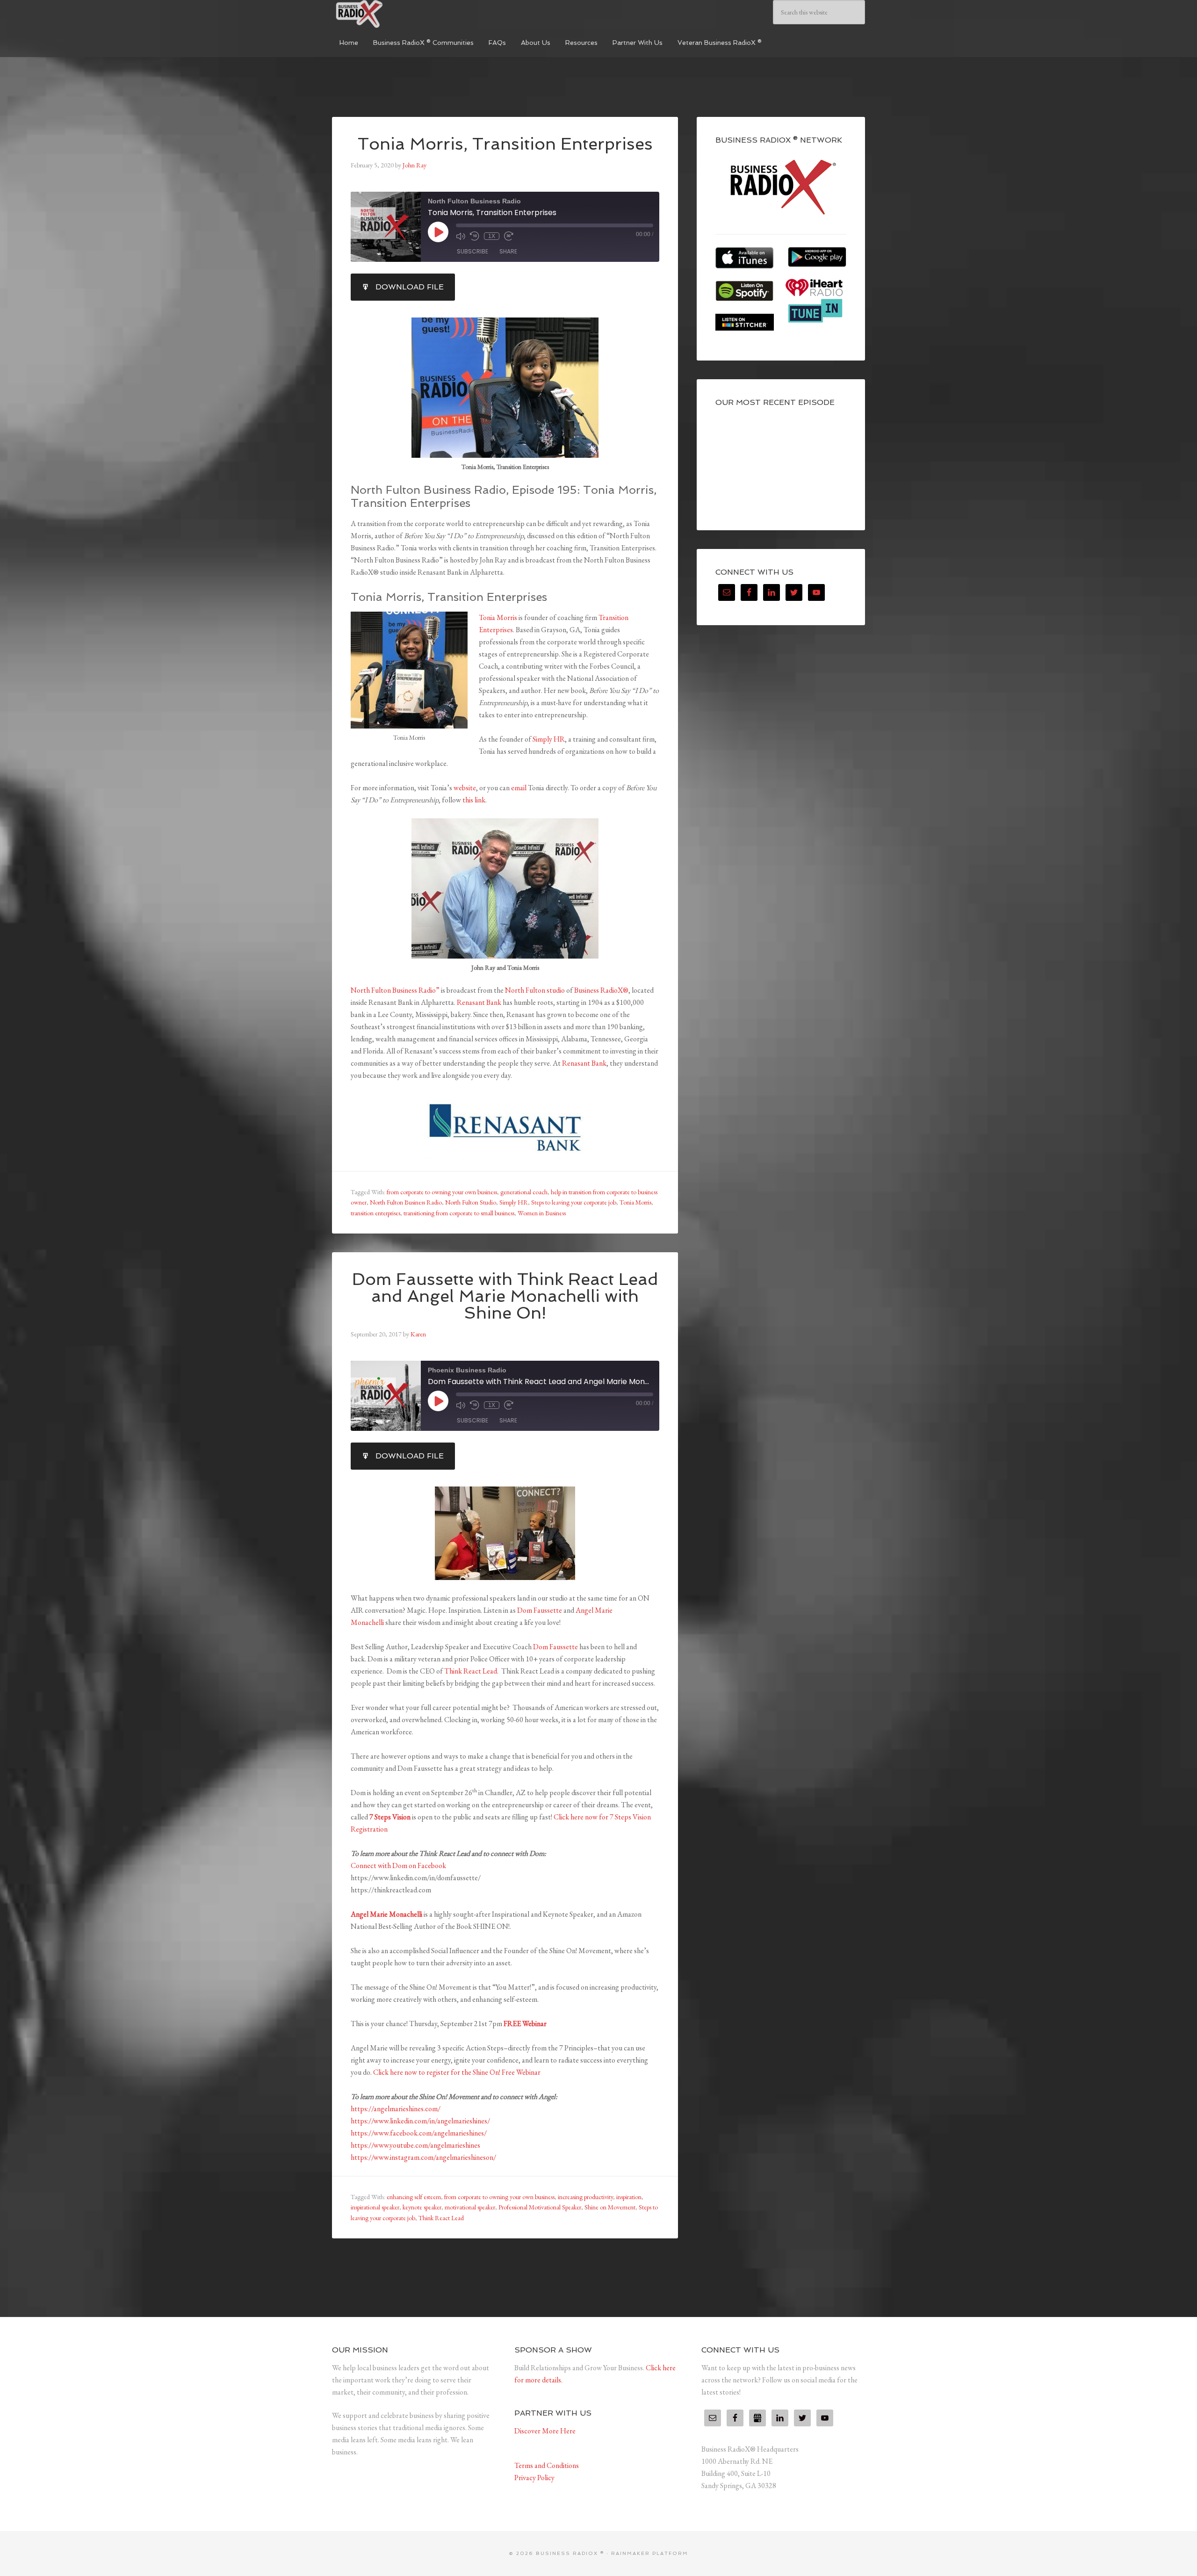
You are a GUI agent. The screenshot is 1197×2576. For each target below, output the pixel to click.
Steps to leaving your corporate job (574, 1202)
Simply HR (549, 739)
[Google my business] (757, 2418)
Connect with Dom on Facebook (398, 1865)
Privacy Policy (534, 2478)
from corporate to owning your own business (442, 1192)
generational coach (524, 1192)
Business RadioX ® (402, 14)
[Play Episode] (438, 232)
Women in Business (542, 1213)
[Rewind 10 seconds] (475, 236)
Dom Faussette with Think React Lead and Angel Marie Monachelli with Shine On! (505, 1296)
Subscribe (472, 251)
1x (492, 236)
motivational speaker (470, 2207)
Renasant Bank (479, 1002)
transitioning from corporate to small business (459, 1213)
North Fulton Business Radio (406, 1202)
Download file (410, 287)
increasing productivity (585, 2197)
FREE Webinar (525, 2024)
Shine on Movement (610, 2207)
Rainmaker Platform (650, 2553)
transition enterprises (375, 1213)
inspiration (629, 2197)
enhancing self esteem (414, 2197)
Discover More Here (545, 2431)
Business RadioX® (601, 990)
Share (508, 251)
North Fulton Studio (471, 1202)
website (465, 788)
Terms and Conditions (547, 2465)
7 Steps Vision (390, 1817)
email (519, 788)
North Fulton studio (535, 990)
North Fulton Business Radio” (395, 990)
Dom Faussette (540, 1610)
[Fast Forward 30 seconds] (509, 236)
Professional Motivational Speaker (540, 2207)
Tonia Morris (498, 617)
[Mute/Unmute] (461, 236)
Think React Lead (471, 1671)
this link (474, 800)
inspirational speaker (375, 2207)
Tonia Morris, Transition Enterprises (505, 144)
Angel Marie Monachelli (387, 1914)
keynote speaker (422, 2207)
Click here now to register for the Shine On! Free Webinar (457, 2072)
